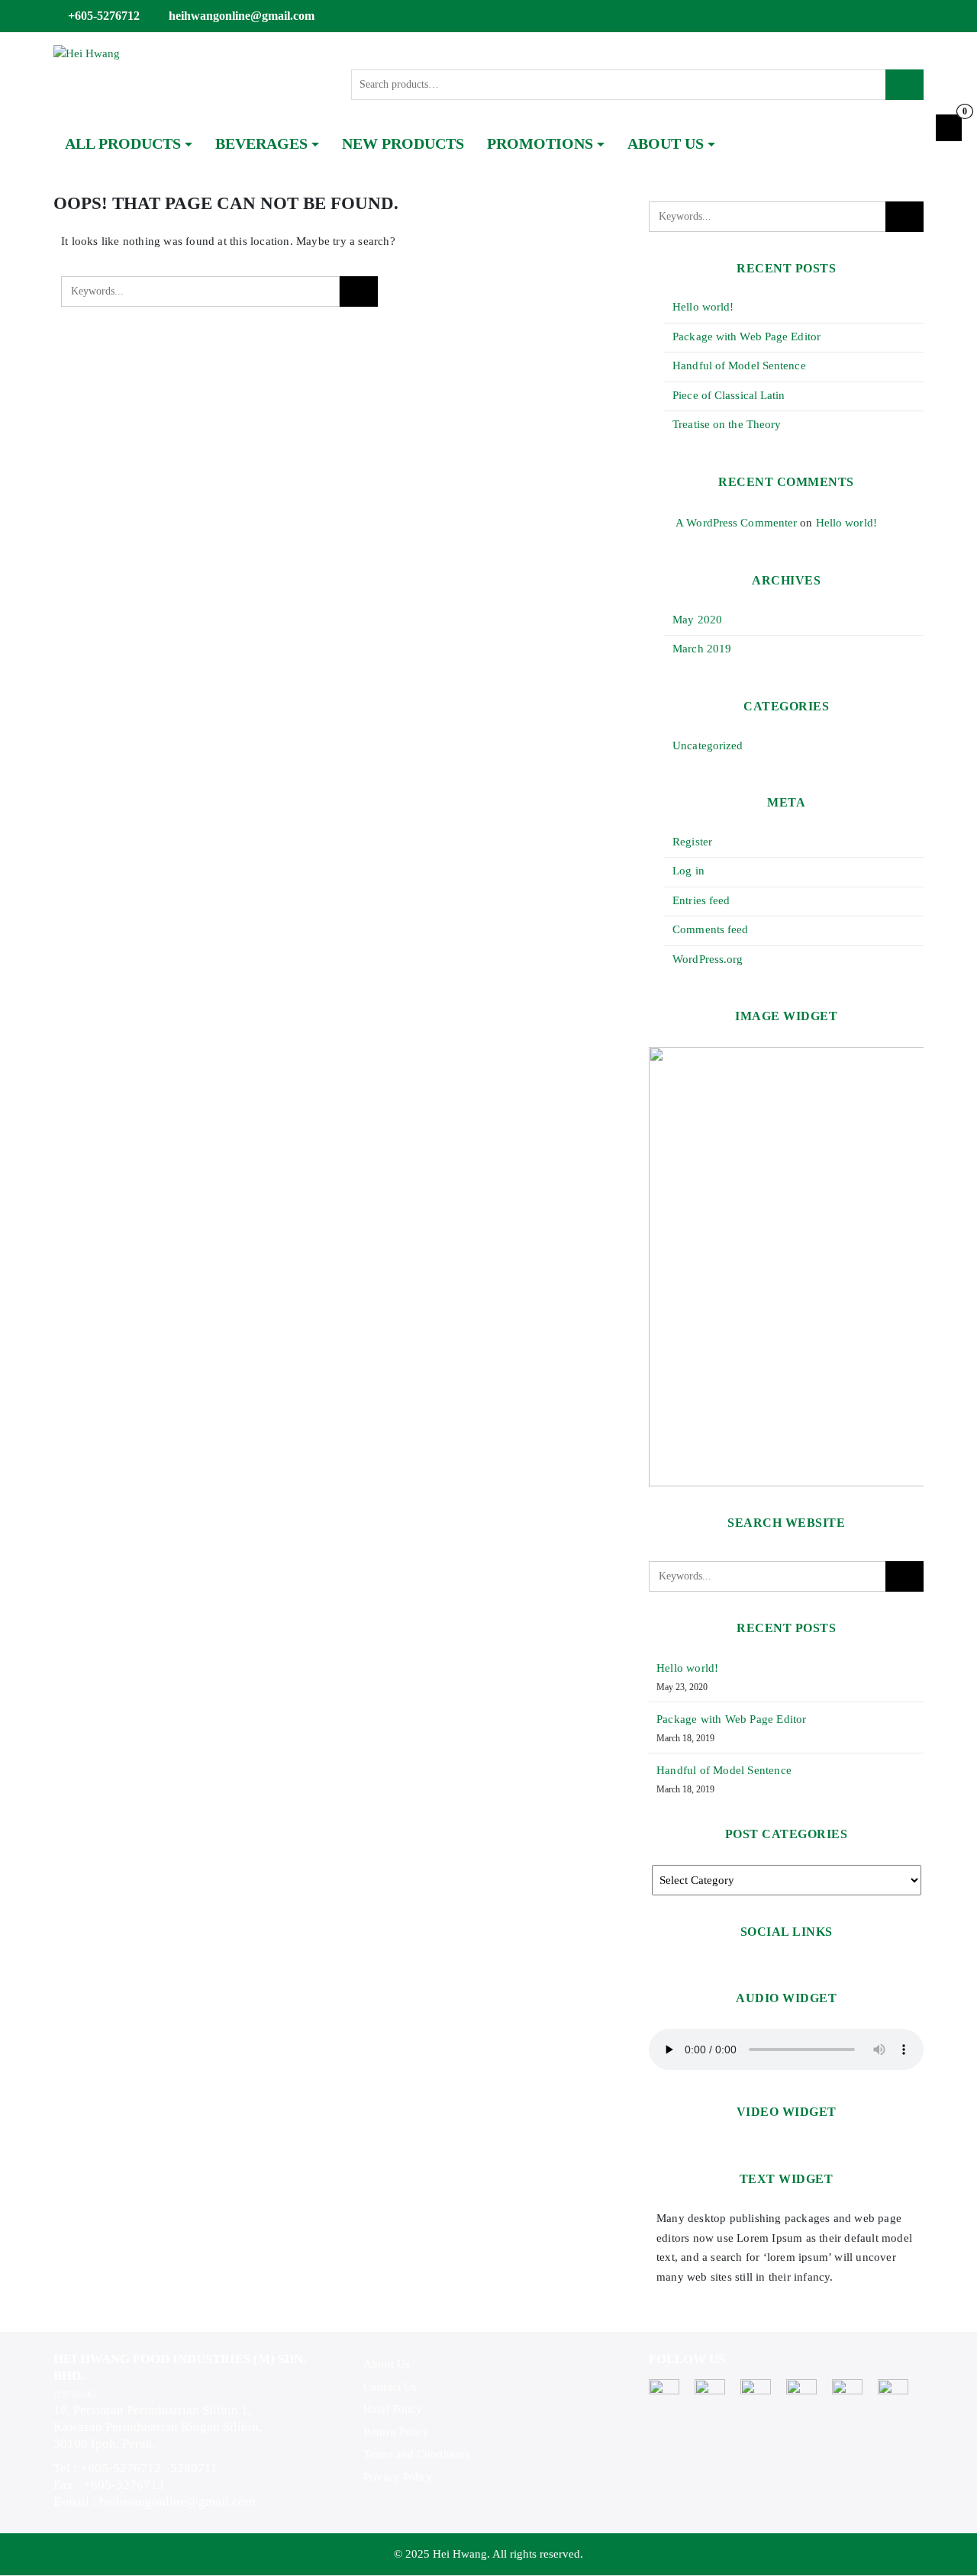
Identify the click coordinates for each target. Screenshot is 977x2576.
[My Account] (917, 16)
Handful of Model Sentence (739, 365)
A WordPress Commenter (736, 523)
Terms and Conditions (416, 2454)
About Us (387, 2364)
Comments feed (710, 929)
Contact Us (390, 2387)
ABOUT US (666, 143)
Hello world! (703, 307)
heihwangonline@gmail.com (242, 16)
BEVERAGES (261, 143)
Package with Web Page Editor (746, 336)
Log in (688, 871)
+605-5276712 (104, 16)
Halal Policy (393, 2409)
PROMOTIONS (540, 143)
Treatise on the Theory (727, 424)
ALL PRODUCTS (123, 143)
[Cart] (896, 16)
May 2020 (697, 620)
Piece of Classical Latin (729, 395)
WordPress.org (708, 959)
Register (692, 842)
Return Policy (396, 2432)
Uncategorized (708, 745)
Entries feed (701, 900)
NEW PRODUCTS (403, 143)
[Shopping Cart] (949, 128)
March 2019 (702, 649)
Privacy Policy (398, 2477)
